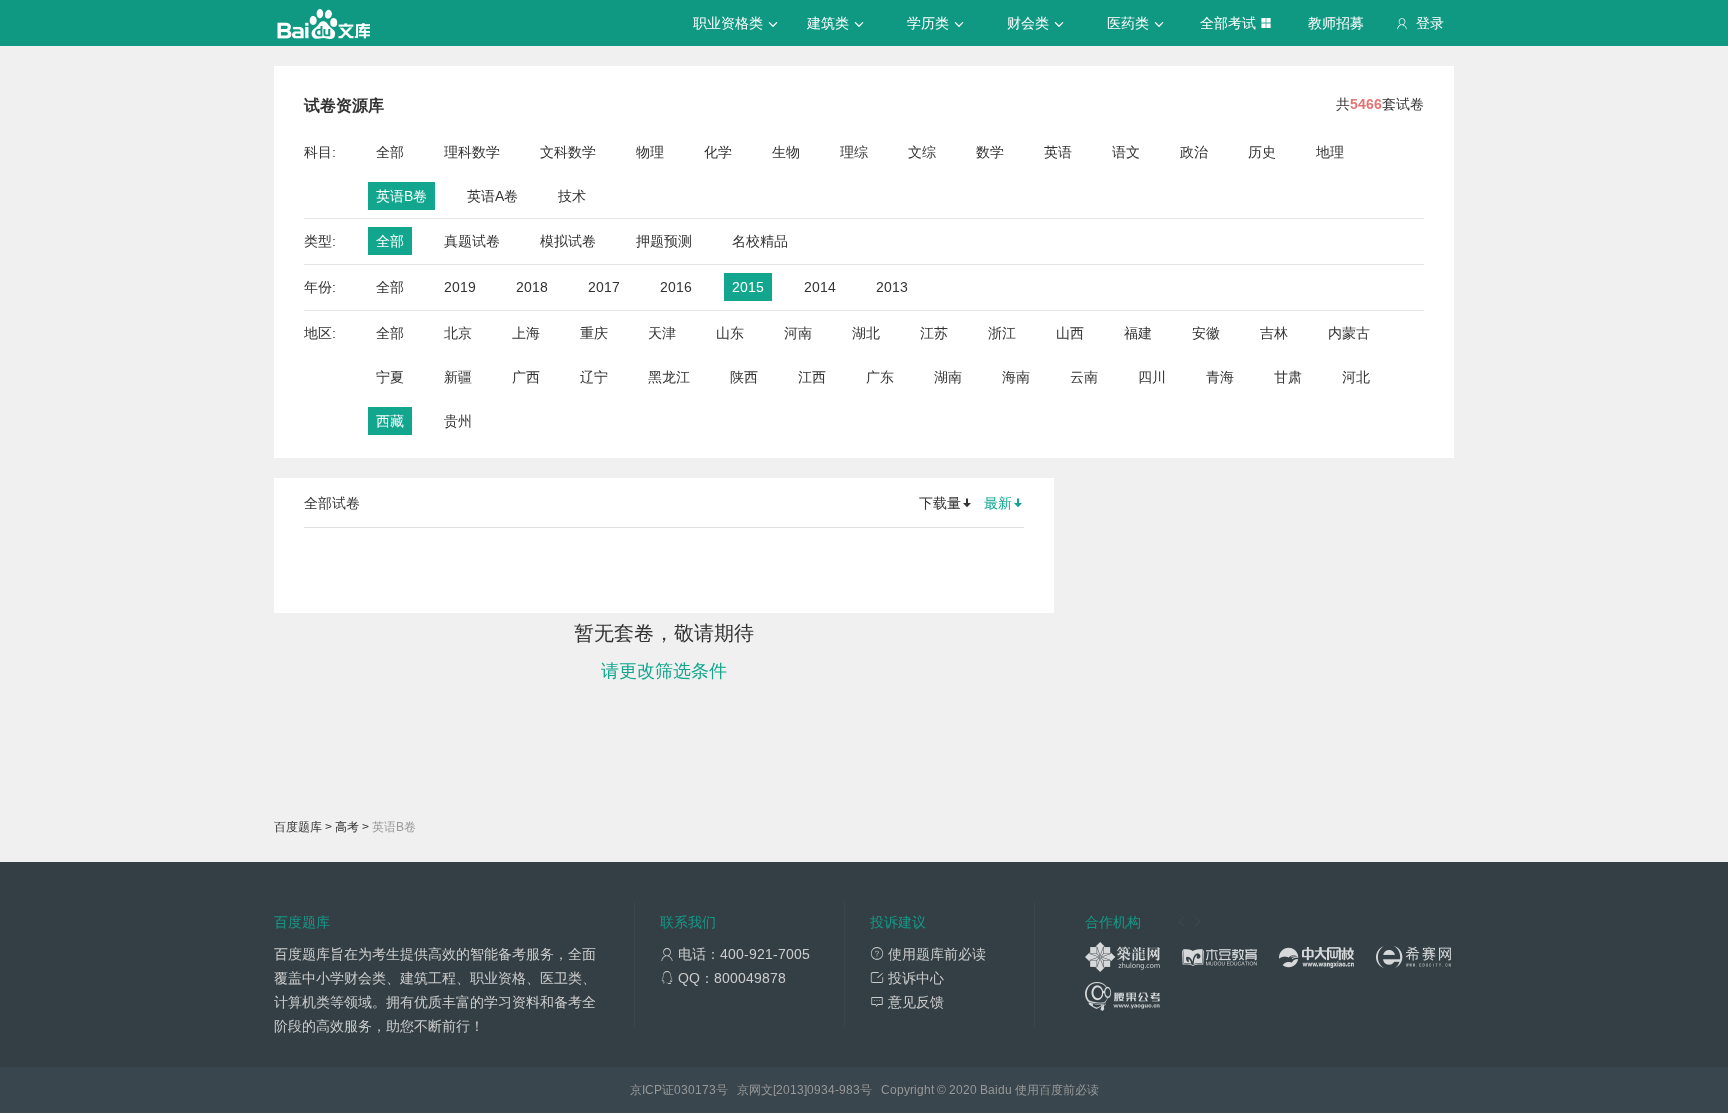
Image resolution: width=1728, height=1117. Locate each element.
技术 (572, 196)
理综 (854, 152)
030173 (695, 1090)
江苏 (934, 333)
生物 (786, 152)
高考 (347, 827)
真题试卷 (472, 241)
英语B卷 (401, 196)
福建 (1138, 333)
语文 (1126, 152)
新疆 (458, 377)
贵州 (458, 421)
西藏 (390, 421)
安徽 (1206, 333)
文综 (922, 152)
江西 (812, 377)
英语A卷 (492, 196)
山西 (1070, 333)
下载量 (940, 503)
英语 (1058, 152)
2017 (604, 287)
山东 (730, 333)
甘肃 (1288, 377)
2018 (532, 287)
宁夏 (390, 377)
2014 (820, 287)
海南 (1016, 377)
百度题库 (298, 827)
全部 (390, 152)
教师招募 (1336, 23)
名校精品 (760, 241)
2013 (892, 287)
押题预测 (664, 241)
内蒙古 (1349, 333)
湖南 (948, 377)
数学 (990, 152)
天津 (662, 333)
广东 (880, 377)
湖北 (866, 333)
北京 (458, 333)
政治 (1194, 152)
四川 (1152, 377)
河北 (1356, 377)
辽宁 (594, 377)
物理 (650, 152)
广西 (526, 377)
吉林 (1274, 333)
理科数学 (472, 152)
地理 (1330, 152)
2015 (748, 287)
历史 (1262, 152)
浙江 (1002, 333)
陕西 (744, 377)
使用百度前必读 (1057, 1090)
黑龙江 (669, 377)
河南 (798, 333)
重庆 (594, 333)
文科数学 (568, 152)
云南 (1084, 377)
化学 (718, 152)
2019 (460, 287)
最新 (998, 503)
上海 (526, 333)
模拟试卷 (568, 241)
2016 (676, 287)
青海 (1220, 377)
